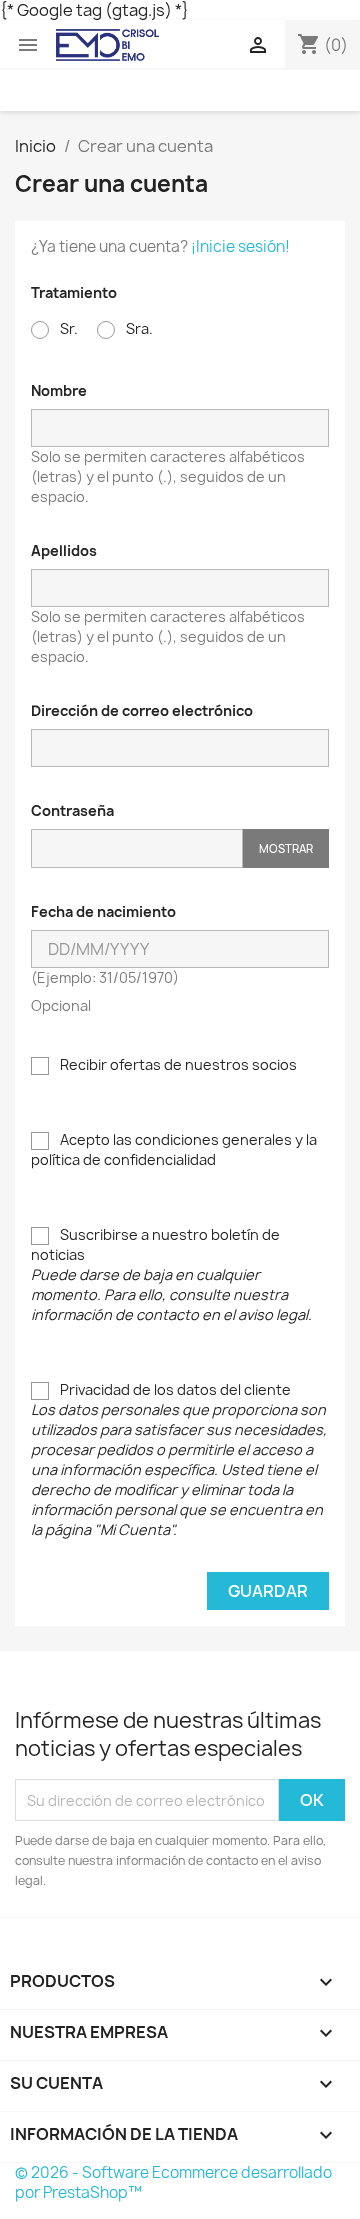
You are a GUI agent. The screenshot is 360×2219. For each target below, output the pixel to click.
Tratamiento (74, 292)
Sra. (138, 328)
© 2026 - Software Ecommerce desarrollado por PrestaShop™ (173, 2182)
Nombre (59, 390)
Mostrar (286, 848)
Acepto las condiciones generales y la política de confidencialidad (174, 1149)
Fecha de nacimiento (103, 911)
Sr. (67, 328)
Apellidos (64, 550)
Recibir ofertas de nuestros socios (177, 1064)
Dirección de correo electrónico (142, 710)
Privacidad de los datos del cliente (179, 1459)
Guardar (268, 1591)
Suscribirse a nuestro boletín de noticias (171, 1274)
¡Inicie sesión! (240, 246)
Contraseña (72, 810)
